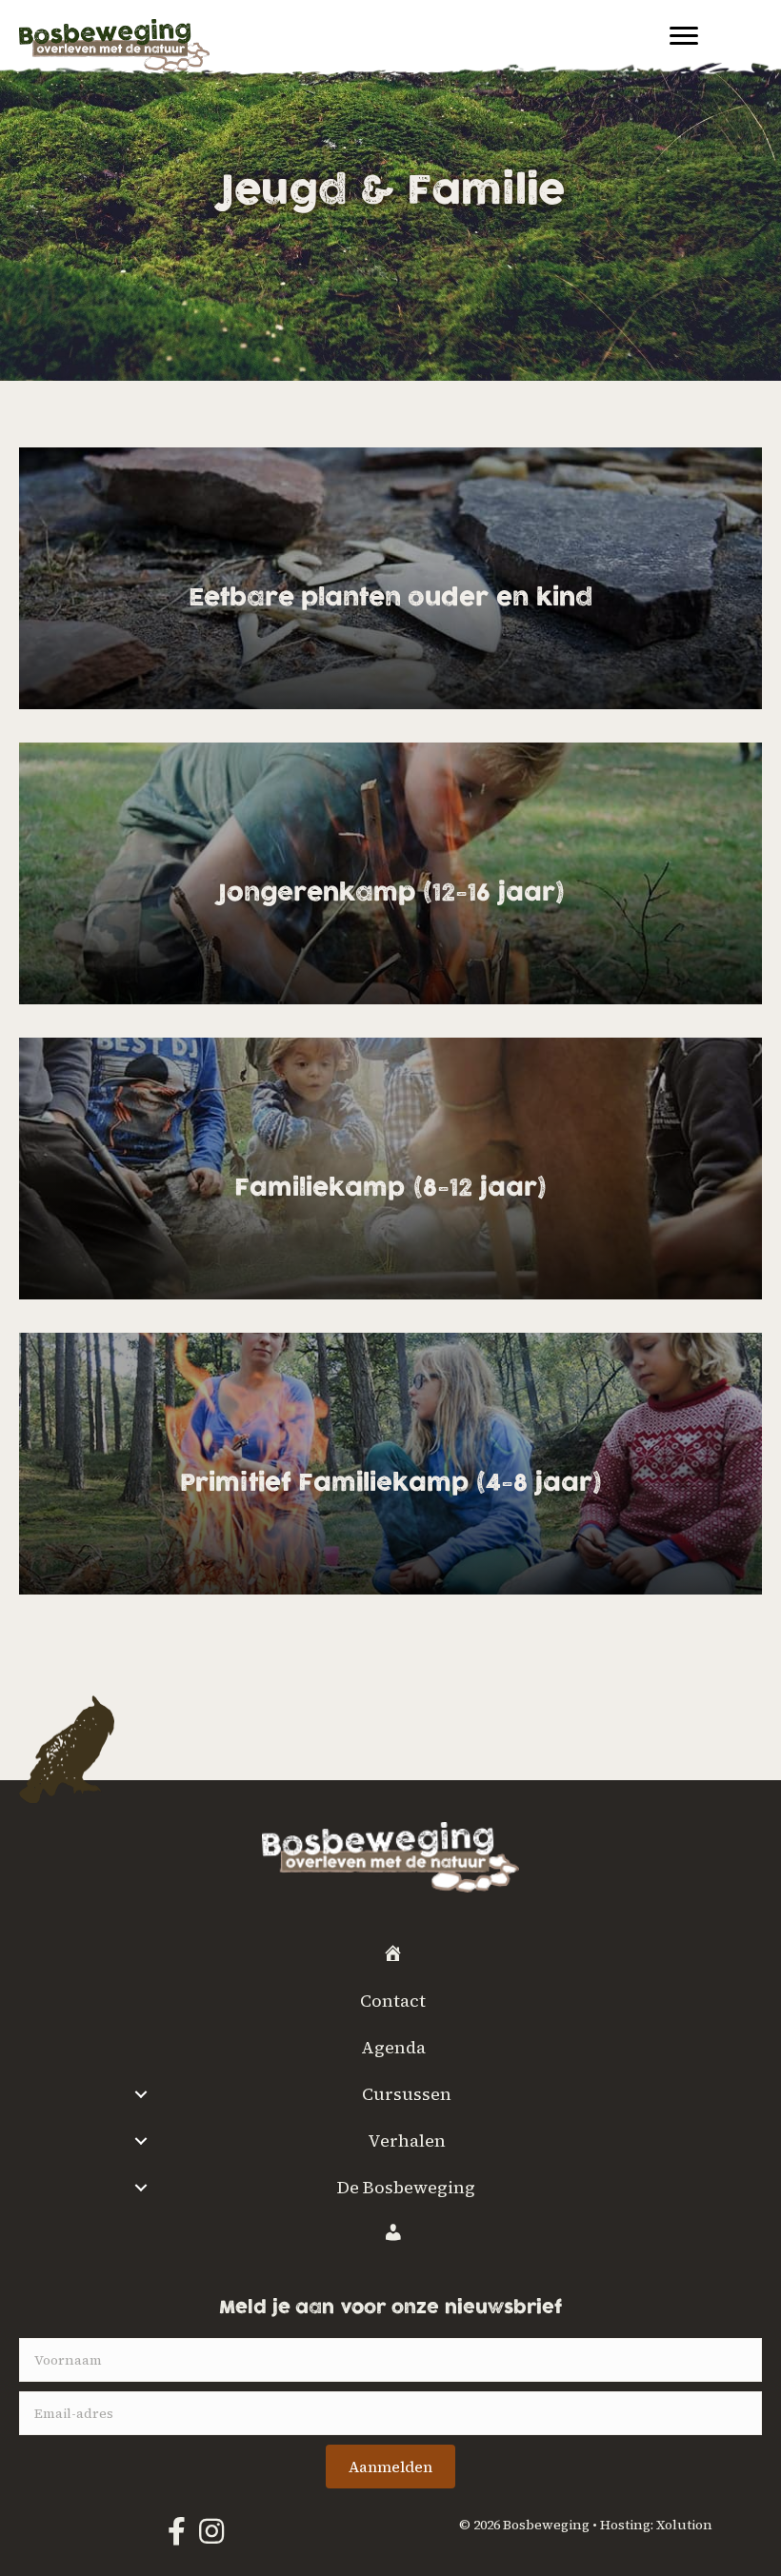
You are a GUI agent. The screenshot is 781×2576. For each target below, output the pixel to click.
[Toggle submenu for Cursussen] (140, 2094)
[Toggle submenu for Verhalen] (140, 2141)
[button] (390, 2467)
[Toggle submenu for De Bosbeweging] (140, 2188)
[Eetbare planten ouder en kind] (390, 578)
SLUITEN (748, 2291)
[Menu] (684, 36)
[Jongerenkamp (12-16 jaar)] (390, 873)
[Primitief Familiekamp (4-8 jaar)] (390, 1464)
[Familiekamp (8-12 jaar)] (390, 1169)
